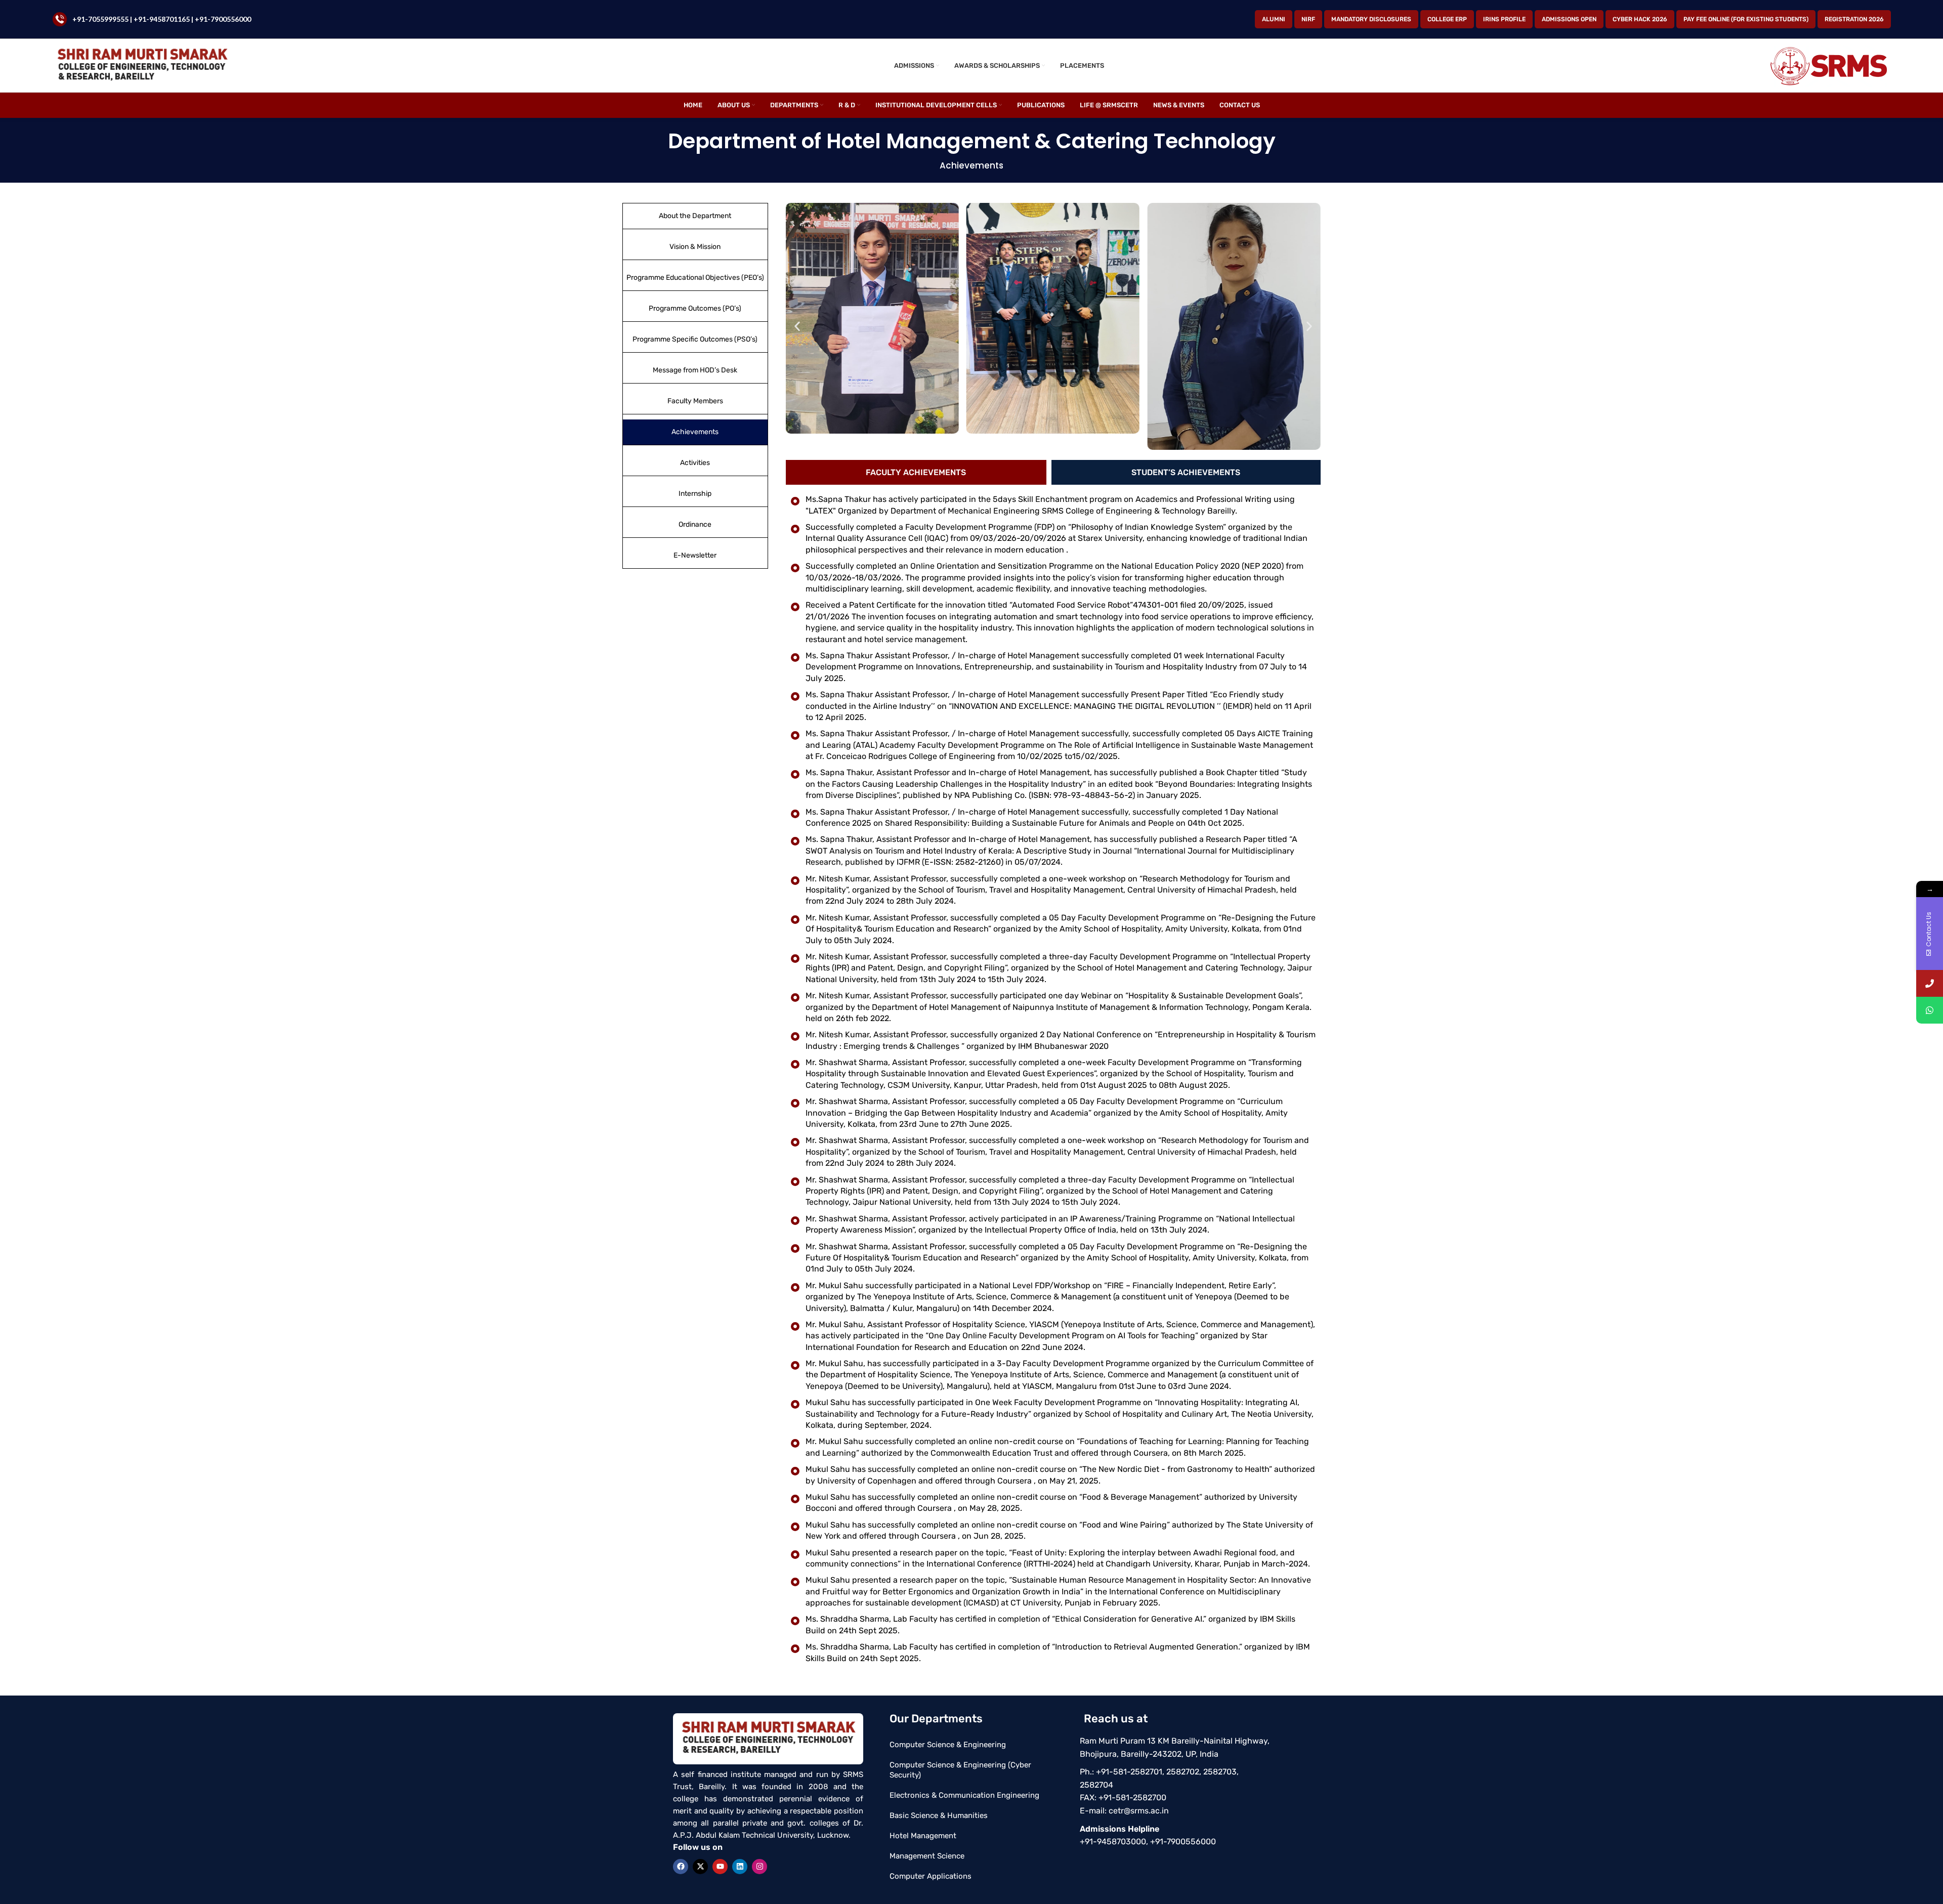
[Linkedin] (740, 1867)
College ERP (1447, 19)
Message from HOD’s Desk (695, 370)
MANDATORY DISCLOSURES (1371, 19)
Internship (695, 494)
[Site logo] (142, 65)
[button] (797, 327)
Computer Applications (931, 1876)
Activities (695, 463)
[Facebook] (681, 1867)
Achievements (695, 432)
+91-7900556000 (223, 19)
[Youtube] (720, 1867)
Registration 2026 (1854, 19)
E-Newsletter (695, 555)
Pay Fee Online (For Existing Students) (1746, 19)
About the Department (695, 216)
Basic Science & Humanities (939, 1815)
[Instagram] (759, 1867)
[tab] (916, 472)
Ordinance (695, 524)
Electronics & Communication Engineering (964, 1795)
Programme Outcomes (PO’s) (695, 308)
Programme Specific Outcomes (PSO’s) (695, 339)
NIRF (1308, 19)
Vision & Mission (695, 247)
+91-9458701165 (162, 19)
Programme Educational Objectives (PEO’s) (695, 278)
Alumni (1274, 19)
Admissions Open (1569, 19)
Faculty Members (695, 401)
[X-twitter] (700, 1867)
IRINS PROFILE (1504, 19)
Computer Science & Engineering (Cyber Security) (960, 1770)
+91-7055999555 (100, 19)
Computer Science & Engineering (948, 1745)
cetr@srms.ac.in (1139, 1811)
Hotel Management (923, 1836)
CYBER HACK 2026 (1640, 19)
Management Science (927, 1856)
